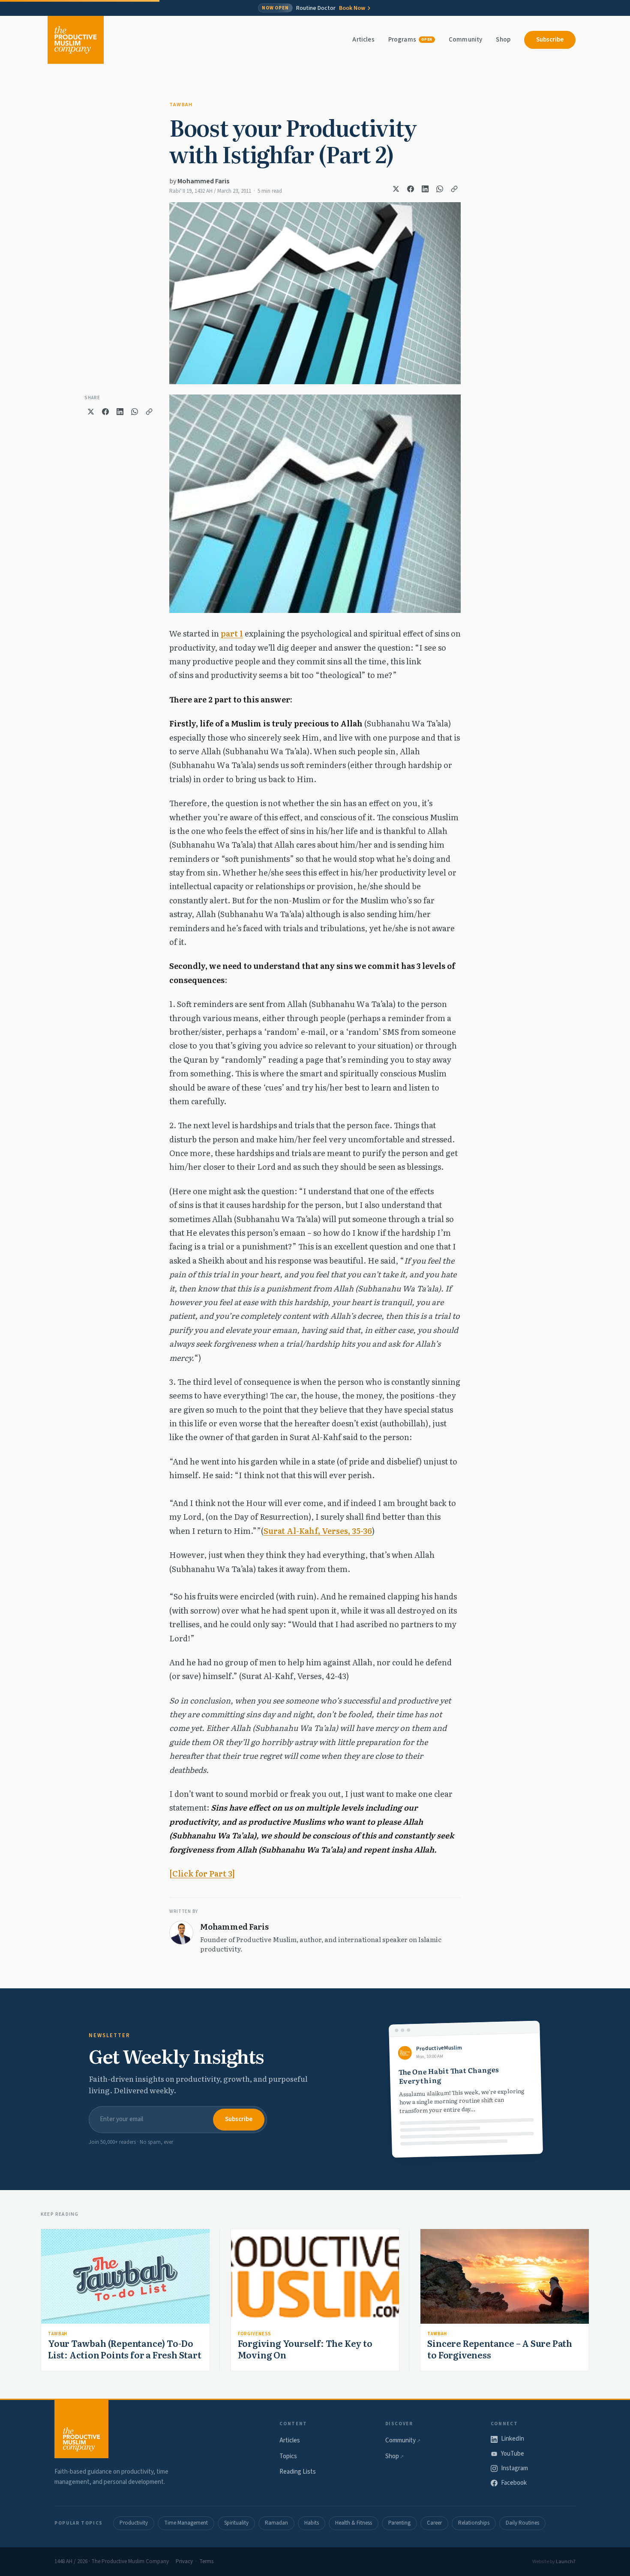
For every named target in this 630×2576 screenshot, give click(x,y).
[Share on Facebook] (411, 189)
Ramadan (276, 2523)
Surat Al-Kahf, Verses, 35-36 (318, 1531)
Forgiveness (255, 2334)
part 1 (232, 633)
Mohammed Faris (203, 181)
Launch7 (566, 2562)
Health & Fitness (354, 2523)
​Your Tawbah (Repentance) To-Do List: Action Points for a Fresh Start (125, 2349)
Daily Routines (522, 2523)
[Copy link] (454, 189)
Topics (288, 2456)
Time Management (186, 2523)
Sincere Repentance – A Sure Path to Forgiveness (500, 2349)
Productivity (134, 2523)
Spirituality (236, 2523)
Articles (363, 40)
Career (434, 2523)
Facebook (514, 2483)
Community (465, 40)
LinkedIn (513, 2439)
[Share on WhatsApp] (440, 189)
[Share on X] (396, 189)
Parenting (399, 2523)
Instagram (514, 2468)
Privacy (184, 2561)
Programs (410, 40)
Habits (312, 2523)
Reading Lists (298, 2472)
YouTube (513, 2454)
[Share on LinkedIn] (425, 189)
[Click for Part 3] (202, 1873)
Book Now (352, 8)
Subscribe (550, 40)
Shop (503, 40)
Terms (206, 2561)
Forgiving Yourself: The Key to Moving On (305, 2349)
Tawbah (181, 105)
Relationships (474, 2523)
